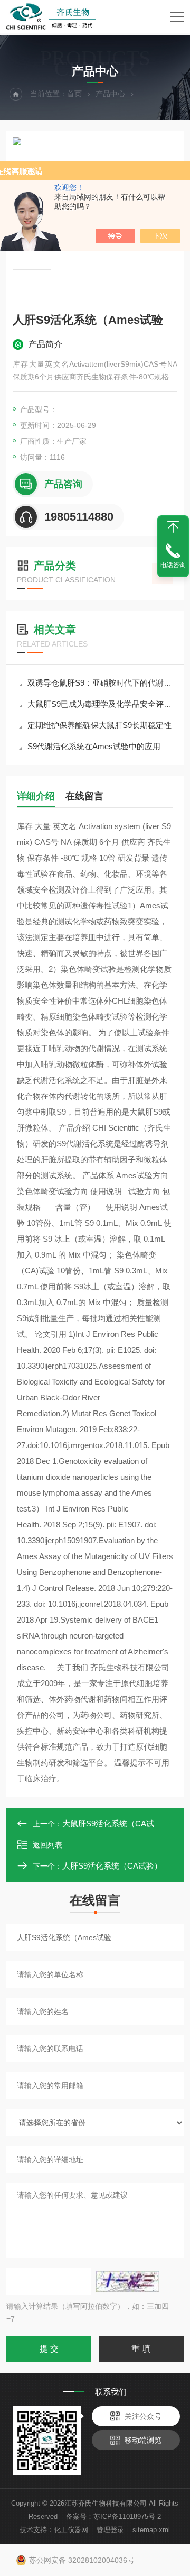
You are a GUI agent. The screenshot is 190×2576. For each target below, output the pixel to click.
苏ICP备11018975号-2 (127, 2516)
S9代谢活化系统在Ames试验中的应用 (94, 746)
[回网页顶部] (173, 527)
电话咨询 (173, 565)
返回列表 (47, 1845)
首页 (74, 94)
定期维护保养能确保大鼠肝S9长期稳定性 (99, 725)
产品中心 (110, 94)
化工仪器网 (71, 2530)
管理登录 (110, 2530)
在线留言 (84, 796)
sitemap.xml (151, 2530)
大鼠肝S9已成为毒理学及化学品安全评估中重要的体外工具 (100, 704)
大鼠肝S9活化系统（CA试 (108, 1823)
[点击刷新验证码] (128, 2281)
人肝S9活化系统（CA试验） (112, 1866)
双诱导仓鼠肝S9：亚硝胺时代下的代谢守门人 (100, 683)
